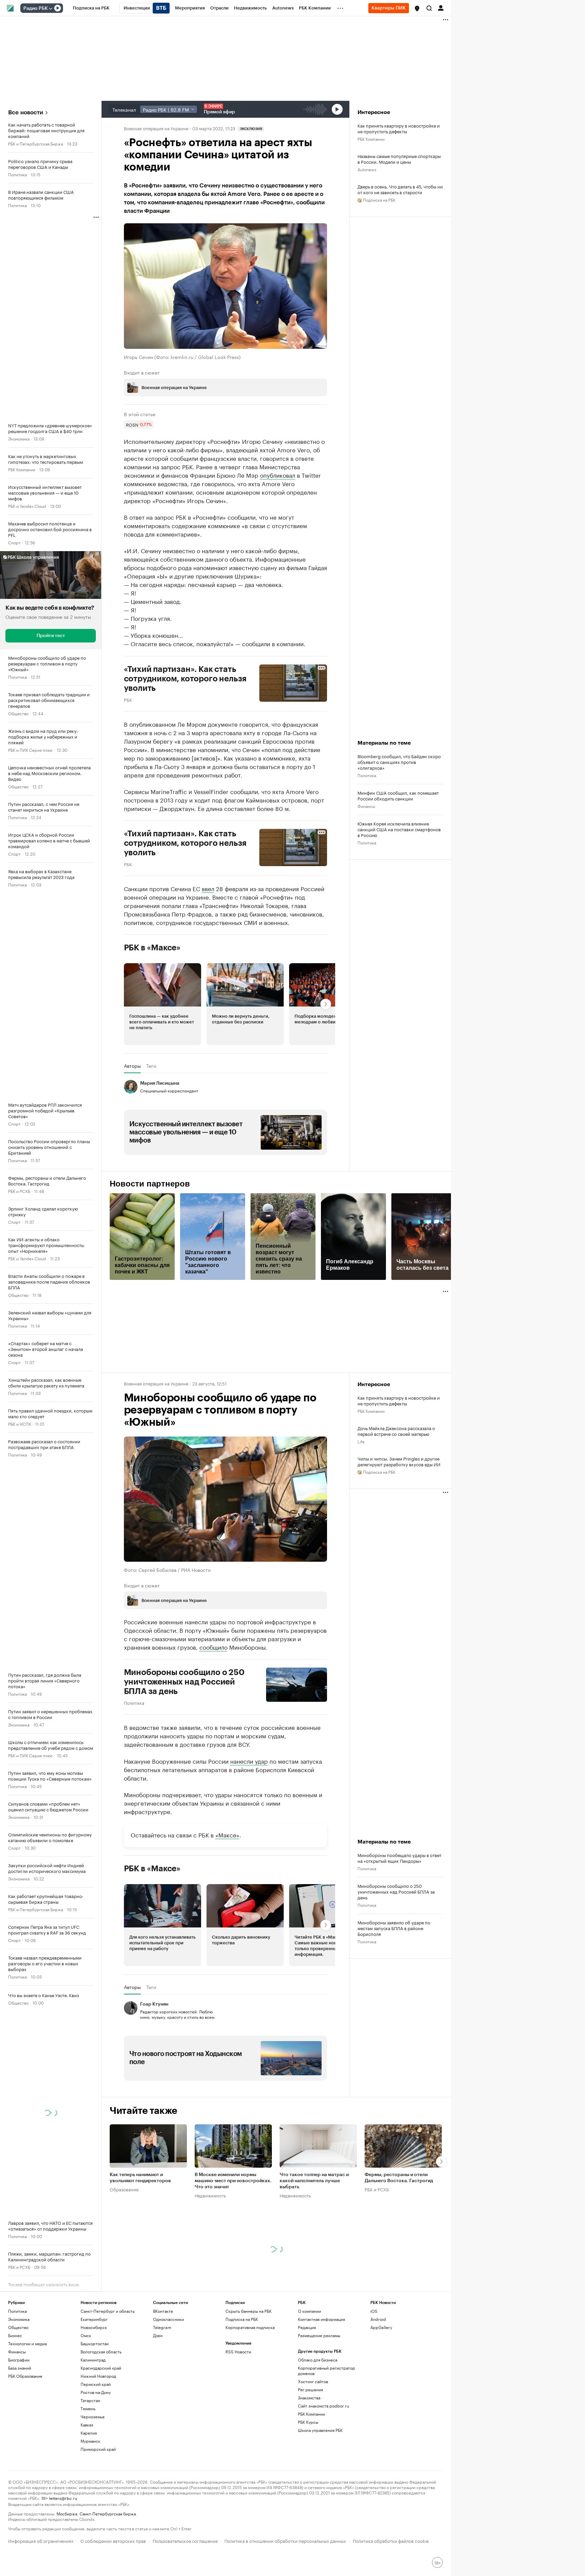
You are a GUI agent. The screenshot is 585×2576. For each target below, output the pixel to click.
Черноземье (93, 2416)
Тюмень (88, 2408)
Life (361, 1441)
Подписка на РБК (242, 2319)
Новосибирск (94, 2327)
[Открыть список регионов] (417, 8)
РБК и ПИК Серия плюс (30, 750)
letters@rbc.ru (63, 2498)
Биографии (19, 2360)
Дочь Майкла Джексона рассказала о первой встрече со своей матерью (396, 1431)
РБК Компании (22, 469)
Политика (17, 174)
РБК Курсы (308, 2422)
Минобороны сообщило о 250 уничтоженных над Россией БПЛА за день (184, 1682)
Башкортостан (95, 2343)
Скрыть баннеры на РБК (248, 2311)
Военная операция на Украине (156, 128)
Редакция (307, 2327)
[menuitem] (91, 8)
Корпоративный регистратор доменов (327, 2370)
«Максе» (227, 1834)
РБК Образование (25, 2376)
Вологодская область (101, 2352)
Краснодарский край (101, 2368)
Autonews (367, 169)
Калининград (93, 2360)
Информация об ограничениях (41, 2540)
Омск (86, 2335)
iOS (374, 2311)
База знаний (20, 2368)
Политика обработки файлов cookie (391, 2540)
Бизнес (15, 2335)
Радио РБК (36, 8)
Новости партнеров (150, 1184)
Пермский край (96, 2384)
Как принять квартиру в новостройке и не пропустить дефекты (399, 128)
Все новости (26, 112)
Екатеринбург (94, 2319)
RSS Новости (238, 2352)
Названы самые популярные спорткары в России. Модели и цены (399, 159)
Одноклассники (168, 2319)
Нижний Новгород (98, 2376)
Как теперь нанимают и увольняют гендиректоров (140, 2178)
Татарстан (90, 2400)
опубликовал (278, 475)
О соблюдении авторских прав (113, 2540)
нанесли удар (249, 1761)
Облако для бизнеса (318, 2360)
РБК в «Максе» (152, 948)
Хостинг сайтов (313, 2381)
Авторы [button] (132, 1066)
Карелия (89, 2433)
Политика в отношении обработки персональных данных (285, 2540)
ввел (208, 888)
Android (378, 2319)
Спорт (14, 542)
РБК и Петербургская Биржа (36, 143)
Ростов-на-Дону (96, 2392)
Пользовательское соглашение (185, 2540)
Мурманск (90, 2441)
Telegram (162, 2327)
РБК (128, 699)
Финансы (366, 806)
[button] (417, 8)
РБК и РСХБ (19, 1191)
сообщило (213, 1647)
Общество (18, 713)
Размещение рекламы (319, 2335)
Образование (124, 2189)
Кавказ (87, 2425)
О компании (309, 2311)
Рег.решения (310, 2389)
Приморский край (98, 2449)
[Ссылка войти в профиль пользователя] (441, 7)
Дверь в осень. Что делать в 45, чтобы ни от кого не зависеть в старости (400, 189)
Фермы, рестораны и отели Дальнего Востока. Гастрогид (399, 2178)
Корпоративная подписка (250, 2327)
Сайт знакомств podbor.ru (323, 2406)
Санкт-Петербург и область (108, 2311)
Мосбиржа (67, 2513)
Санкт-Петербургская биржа (108, 2513)
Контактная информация (321, 2319)
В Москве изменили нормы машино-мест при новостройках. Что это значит (233, 2181)
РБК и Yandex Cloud (27, 506)
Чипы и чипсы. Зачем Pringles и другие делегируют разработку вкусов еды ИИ (399, 1461)
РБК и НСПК (20, 1423)
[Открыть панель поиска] (429, 8)
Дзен (158, 2335)
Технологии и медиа (27, 2343)
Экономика (19, 438)
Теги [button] (151, 1066)
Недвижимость (210, 2195)
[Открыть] (50, 8)
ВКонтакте (163, 2311)
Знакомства (309, 2398)
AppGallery (381, 2327)
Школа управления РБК (320, 2430)
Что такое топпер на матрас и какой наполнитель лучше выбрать (314, 2181)
